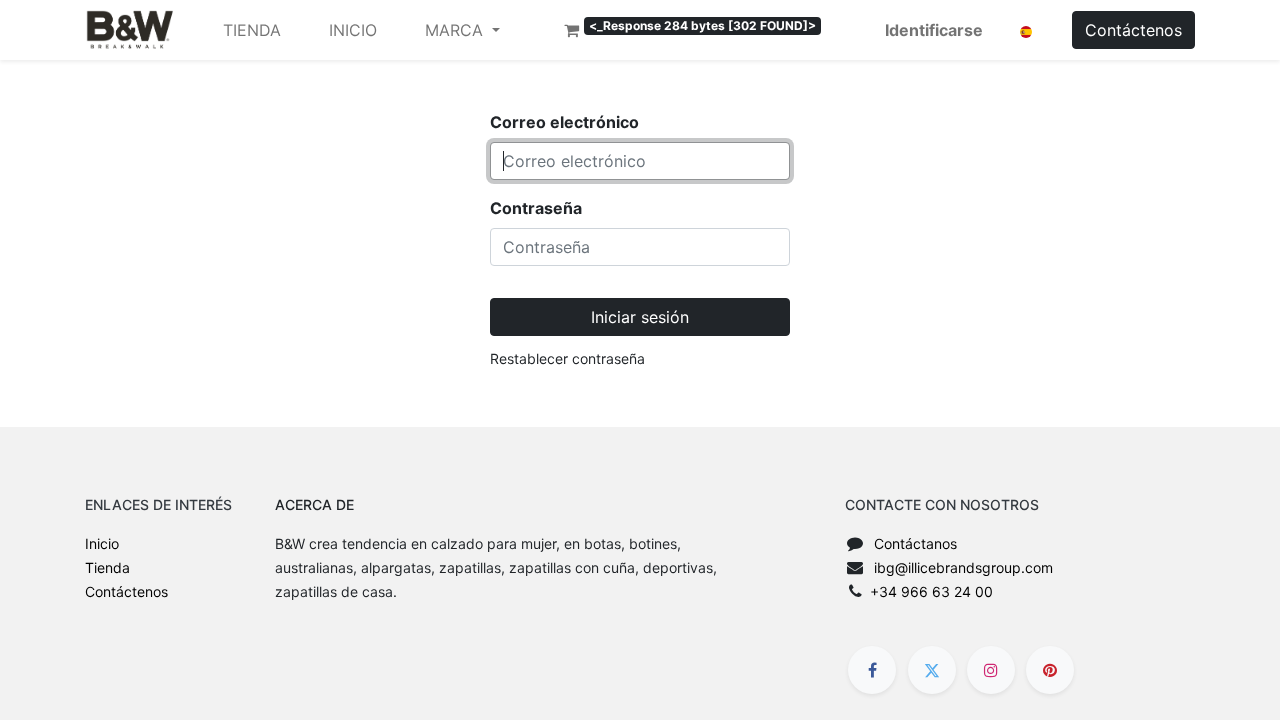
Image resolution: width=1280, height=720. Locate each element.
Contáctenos (1133, 30)
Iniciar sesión (640, 317)
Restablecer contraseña (567, 358)
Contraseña (536, 208)
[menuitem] (252, 30)
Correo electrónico (564, 122)
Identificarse (934, 30)
